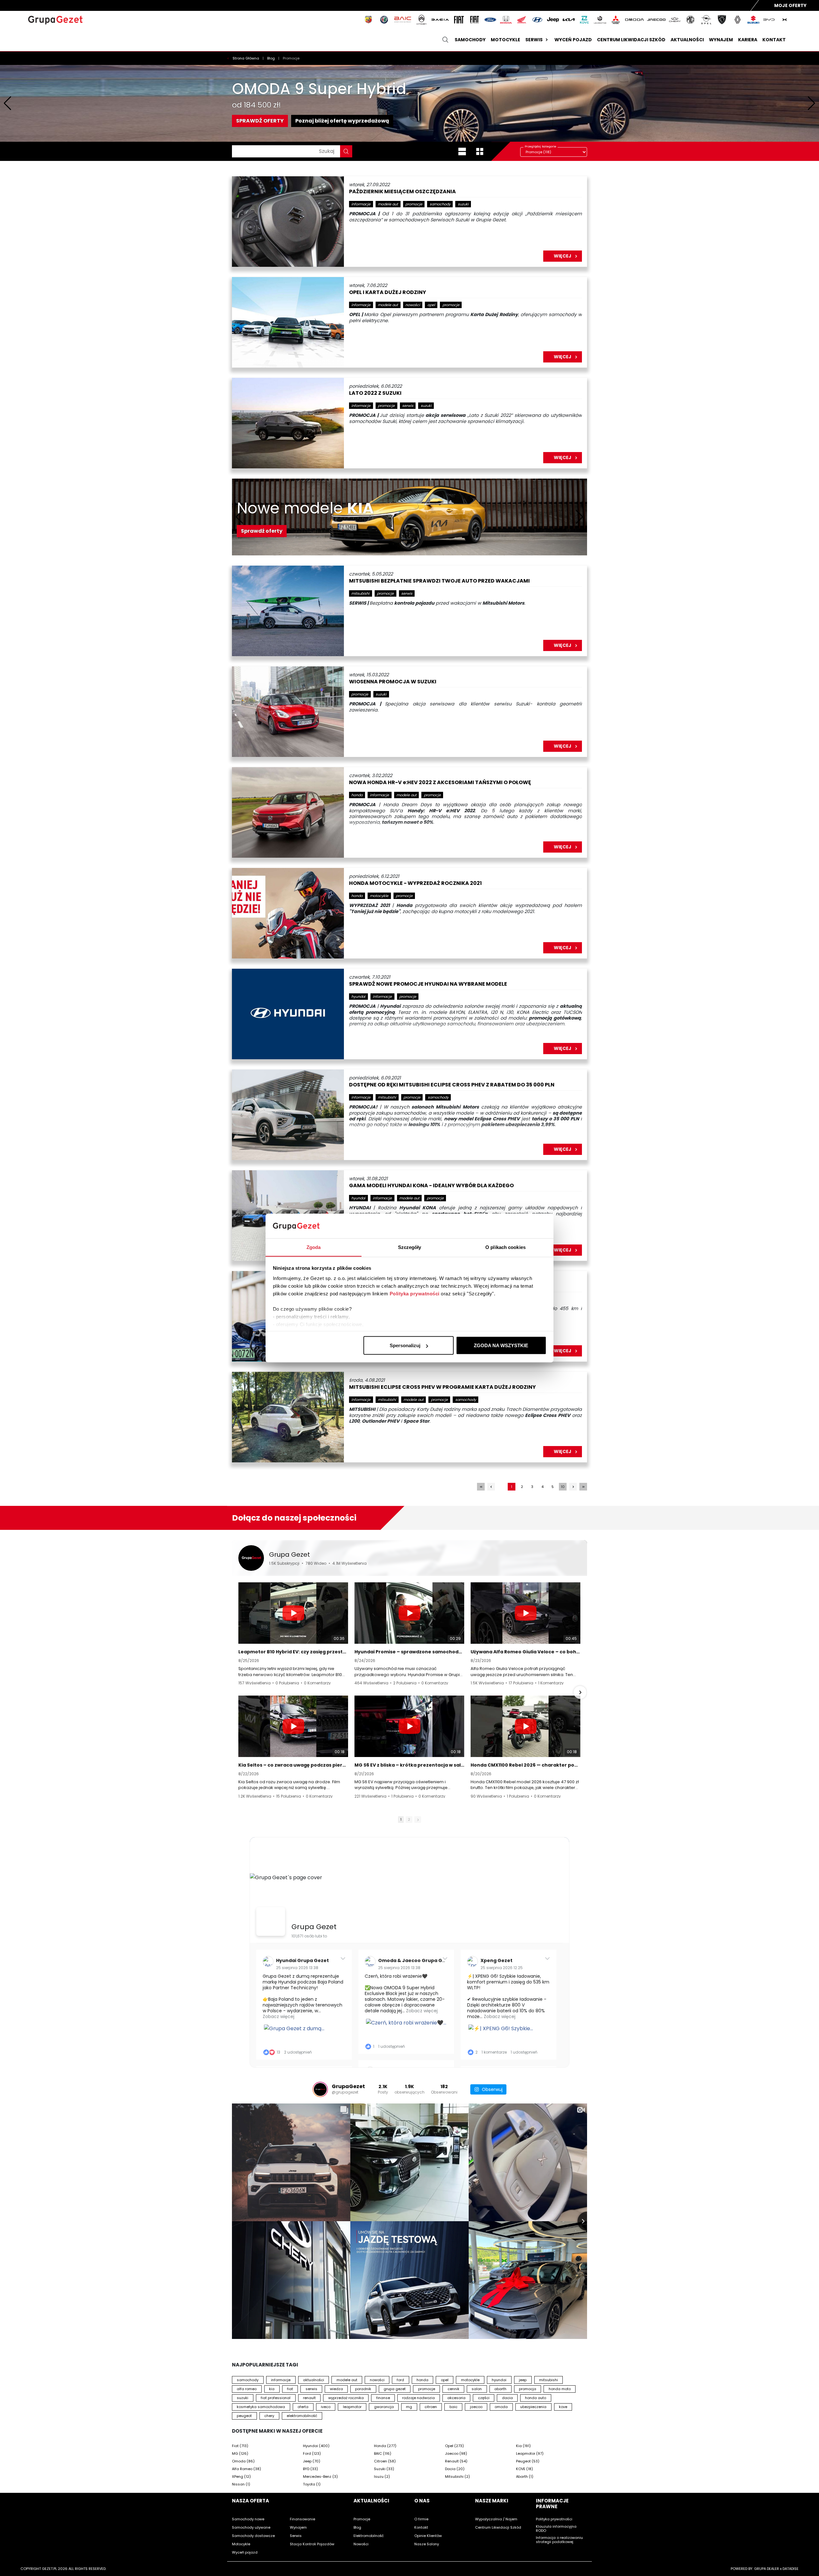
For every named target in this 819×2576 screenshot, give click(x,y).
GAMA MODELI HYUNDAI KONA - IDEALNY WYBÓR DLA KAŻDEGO (431, 1186)
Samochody (470, 40)
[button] (239, 1692)
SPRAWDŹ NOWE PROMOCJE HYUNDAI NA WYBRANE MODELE (428, 984)
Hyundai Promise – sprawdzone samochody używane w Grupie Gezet (409, 1652)
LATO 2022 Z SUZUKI (375, 393)
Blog (271, 58)
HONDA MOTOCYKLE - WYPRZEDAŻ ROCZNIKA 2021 (415, 883)
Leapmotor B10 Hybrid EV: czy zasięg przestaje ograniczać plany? (293, 1652)
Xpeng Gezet (497, 1960)
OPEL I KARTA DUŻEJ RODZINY (388, 293)
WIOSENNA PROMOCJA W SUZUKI (393, 682)
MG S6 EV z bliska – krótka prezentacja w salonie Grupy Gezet (409, 1765)
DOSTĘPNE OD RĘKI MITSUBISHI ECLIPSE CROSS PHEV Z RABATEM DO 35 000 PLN (452, 1085)
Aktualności (687, 40)
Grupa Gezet (290, 1554)
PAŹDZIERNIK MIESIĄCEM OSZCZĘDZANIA (402, 192)
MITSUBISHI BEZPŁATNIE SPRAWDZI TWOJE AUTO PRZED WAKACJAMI (439, 581)
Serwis (534, 40)
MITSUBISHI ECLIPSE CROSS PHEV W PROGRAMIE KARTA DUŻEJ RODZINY (442, 1387)
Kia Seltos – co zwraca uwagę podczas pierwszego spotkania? (293, 1765)
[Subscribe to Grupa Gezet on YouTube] (563, 1558)
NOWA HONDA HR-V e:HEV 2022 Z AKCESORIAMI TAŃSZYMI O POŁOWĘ (440, 783)
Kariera (748, 40)
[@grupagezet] (320, 2089)
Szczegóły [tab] (410, 1247)
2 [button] (409, 1819)
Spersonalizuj (405, 1345)
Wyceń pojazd (573, 40)
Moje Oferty (790, 5)
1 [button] (401, 1819)
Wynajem (721, 40)
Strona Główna (246, 58)
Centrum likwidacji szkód (631, 40)
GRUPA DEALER (767, 2569)
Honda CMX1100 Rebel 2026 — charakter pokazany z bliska (525, 1765)
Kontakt (774, 40)
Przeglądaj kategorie (541, 146)
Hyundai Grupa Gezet (302, 1960)
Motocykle (505, 40)
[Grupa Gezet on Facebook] (271, 1921)
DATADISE (791, 2569)
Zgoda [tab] (314, 1247)
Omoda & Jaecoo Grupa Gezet (416, 1960)
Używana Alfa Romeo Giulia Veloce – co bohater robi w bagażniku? (525, 1652)
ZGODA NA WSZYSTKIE (501, 1345)
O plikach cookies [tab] (505, 1247)
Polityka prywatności (415, 1293)
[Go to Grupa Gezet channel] (251, 1558)
